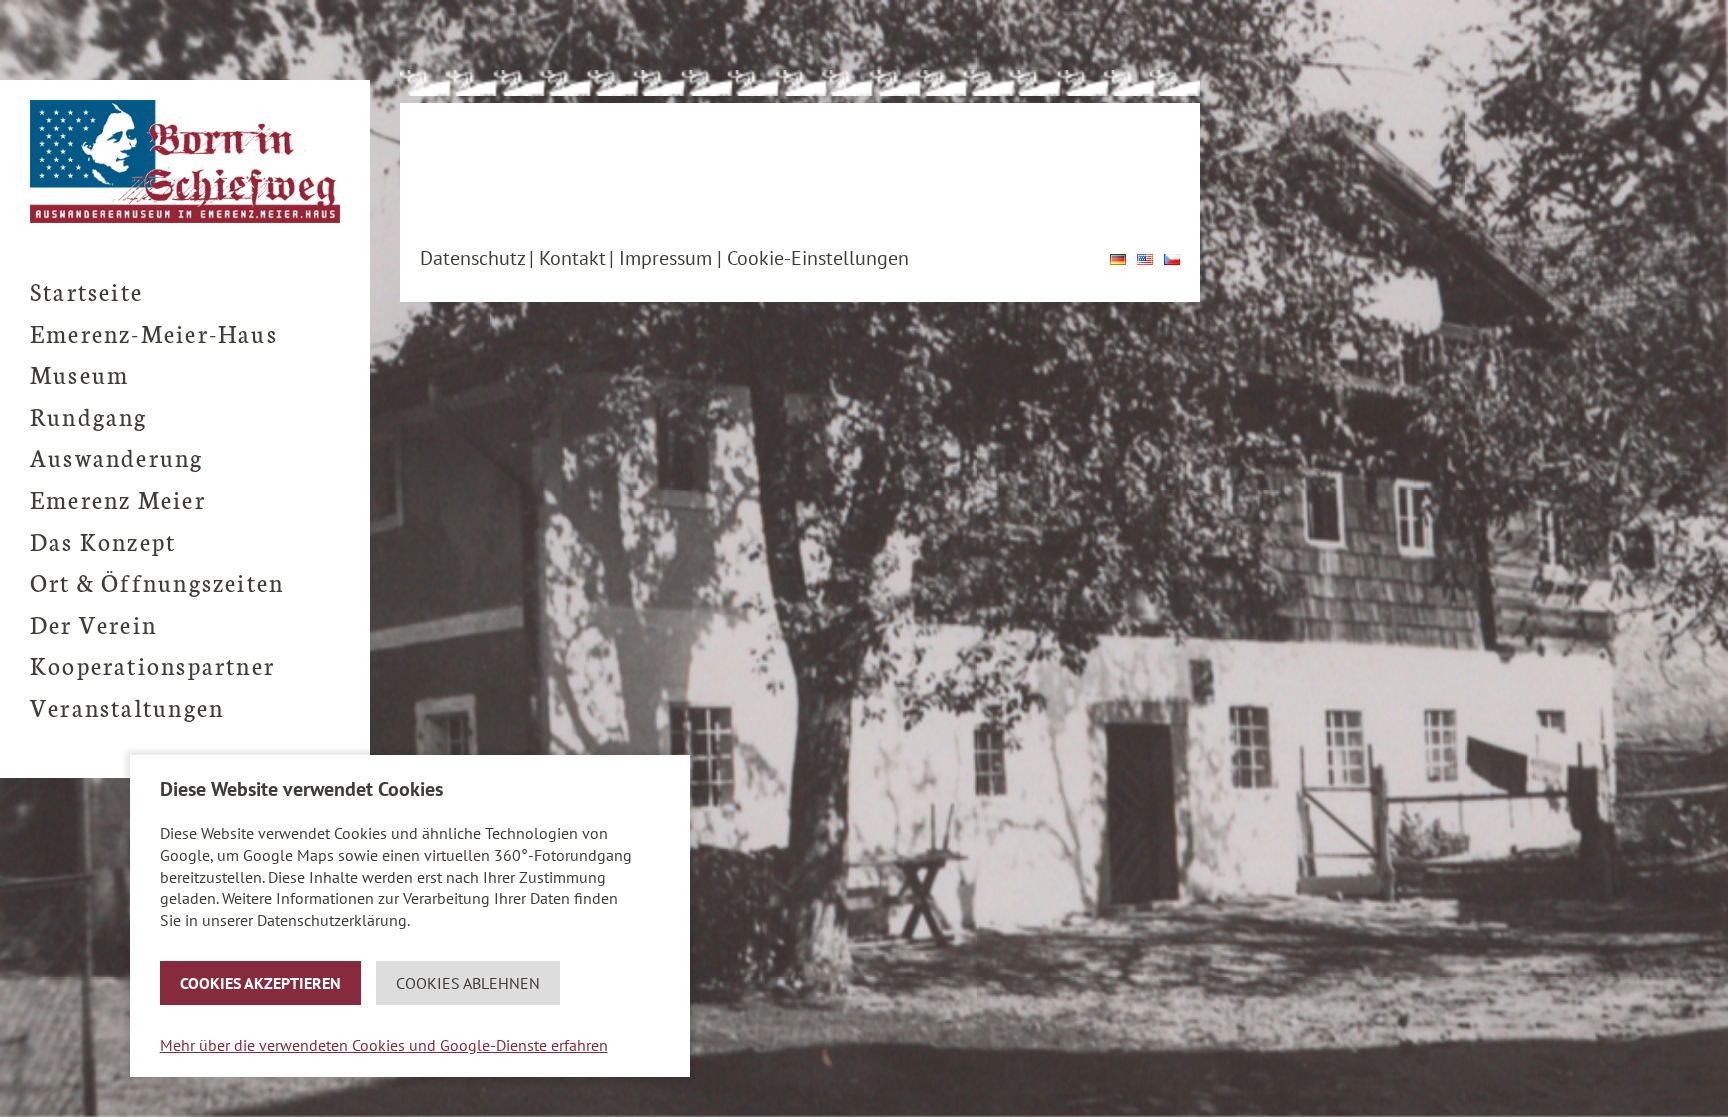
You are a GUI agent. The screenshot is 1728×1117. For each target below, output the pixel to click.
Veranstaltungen (127, 706)
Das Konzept (103, 540)
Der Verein (93, 623)
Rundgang (89, 415)
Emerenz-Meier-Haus (154, 332)
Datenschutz (473, 258)
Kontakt (572, 258)
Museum (79, 373)
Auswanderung (117, 456)
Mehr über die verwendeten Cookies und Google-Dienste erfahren (384, 1045)
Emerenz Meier (118, 498)
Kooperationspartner (152, 664)
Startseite (86, 290)
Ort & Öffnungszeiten (157, 581)
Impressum (665, 258)
